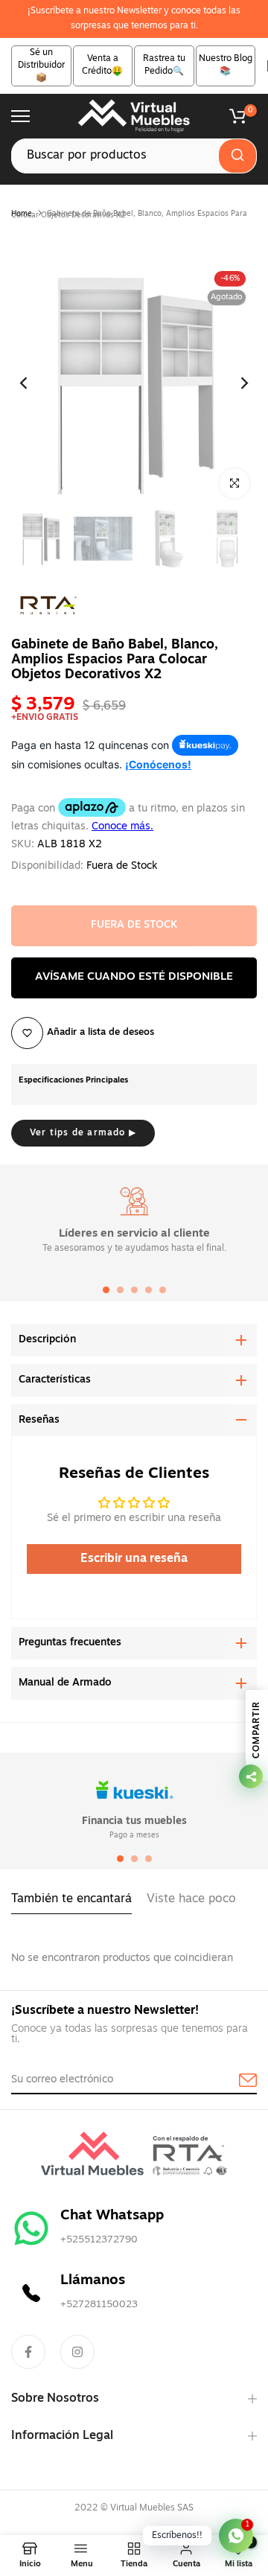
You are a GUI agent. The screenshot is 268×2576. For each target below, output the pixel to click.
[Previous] (33, 383)
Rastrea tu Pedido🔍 (164, 65)
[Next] (234, 383)
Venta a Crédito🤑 (102, 65)
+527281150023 (99, 2305)
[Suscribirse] (231, 2081)
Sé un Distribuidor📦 (41, 66)
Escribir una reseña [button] (134, 1559)
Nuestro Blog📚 (226, 65)
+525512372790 (99, 2240)
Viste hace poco (191, 1899)
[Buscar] (237, 156)
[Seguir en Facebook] (28, 2352)
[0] (237, 116)
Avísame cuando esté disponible (134, 977)
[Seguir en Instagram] (77, 2352)
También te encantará (71, 1899)
